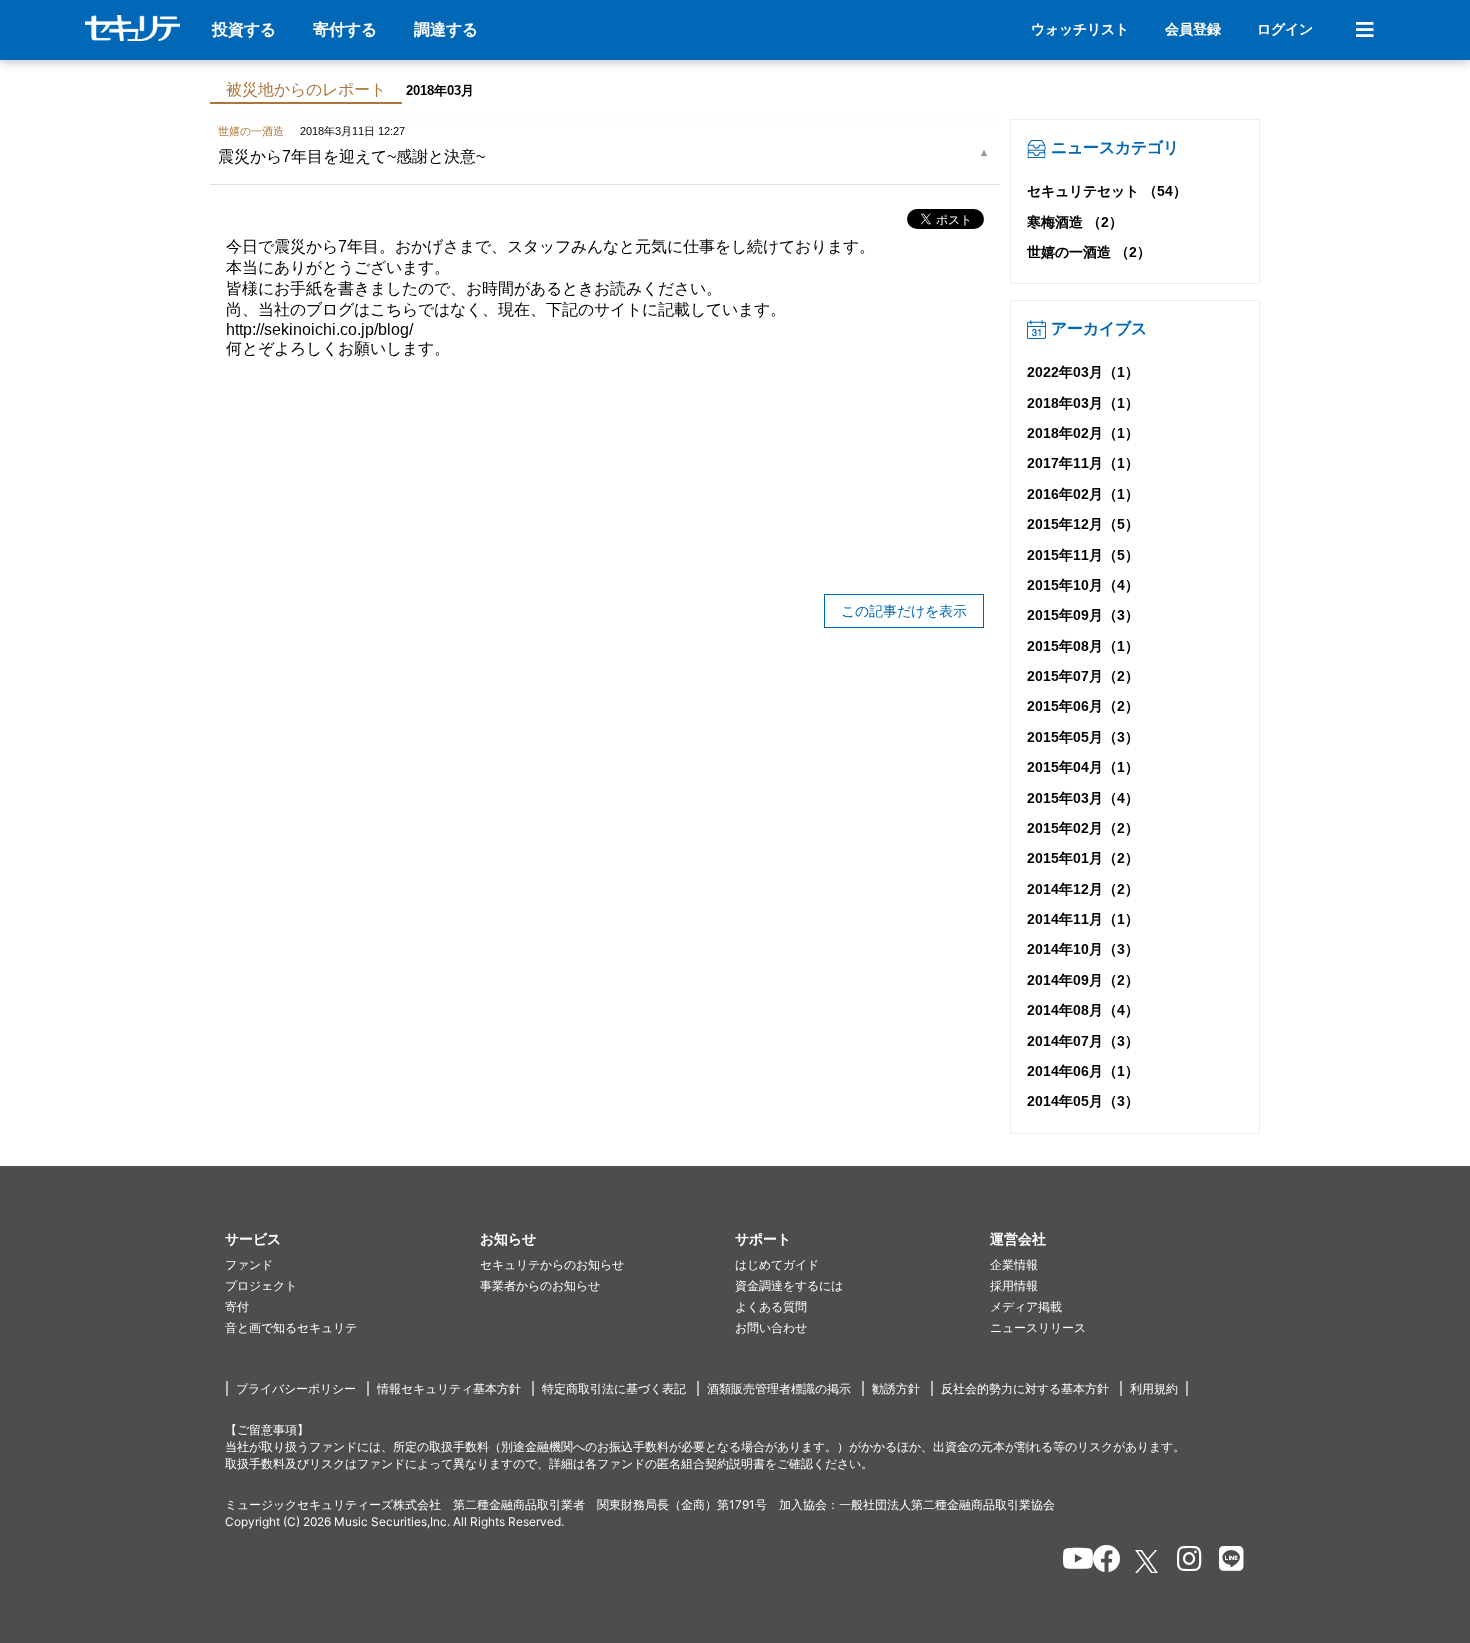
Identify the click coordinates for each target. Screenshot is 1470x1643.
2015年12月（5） (1083, 524)
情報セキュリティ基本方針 (449, 1388)
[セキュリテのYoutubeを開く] (1069, 1562)
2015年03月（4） (1083, 798)
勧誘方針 (896, 1388)
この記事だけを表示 (904, 611)
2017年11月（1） (1083, 463)
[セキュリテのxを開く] (1148, 1561)
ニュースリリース (1038, 1327)
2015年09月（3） (1083, 615)
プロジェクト (261, 1285)
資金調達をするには (789, 1285)
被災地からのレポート (306, 89)
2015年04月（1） (1083, 767)
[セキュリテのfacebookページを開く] (1100, 1562)
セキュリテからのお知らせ (552, 1264)
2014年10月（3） (1083, 949)
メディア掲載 (1026, 1306)
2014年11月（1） (1083, 919)
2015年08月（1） (1083, 646)
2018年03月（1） (1083, 403)
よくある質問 (771, 1306)
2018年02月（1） (1083, 433)
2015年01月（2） (1083, 858)
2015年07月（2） (1083, 676)
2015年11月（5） (1083, 555)
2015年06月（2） (1083, 706)
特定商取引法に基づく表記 (614, 1388)
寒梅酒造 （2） (1075, 222)
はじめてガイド (777, 1264)
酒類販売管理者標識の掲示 (779, 1388)
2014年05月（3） (1083, 1101)
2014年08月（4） (1083, 1010)
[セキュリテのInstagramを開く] (1184, 1562)
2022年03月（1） (1083, 372)
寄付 (237, 1306)
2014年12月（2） (1083, 889)
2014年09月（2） (1083, 980)
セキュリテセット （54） (1107, 191)
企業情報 (1014, 1264)
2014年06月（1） (1083, 1071)
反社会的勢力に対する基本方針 (1025, 1388)
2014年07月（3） (1083, 1041)
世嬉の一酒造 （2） (1089, 252)
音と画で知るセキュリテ (291, 1327)
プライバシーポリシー (296, 1388)
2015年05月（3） (1083, 737)
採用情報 (1014, 1285)
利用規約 (1154, 1388)
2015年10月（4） (1083, 585)
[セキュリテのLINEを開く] (1226, 1562)
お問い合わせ (771, 1327)
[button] (352, 1239)
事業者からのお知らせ (540, 1285)
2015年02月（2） (1083, 828)
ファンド (249, 1264)
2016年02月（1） (1083, 494)
